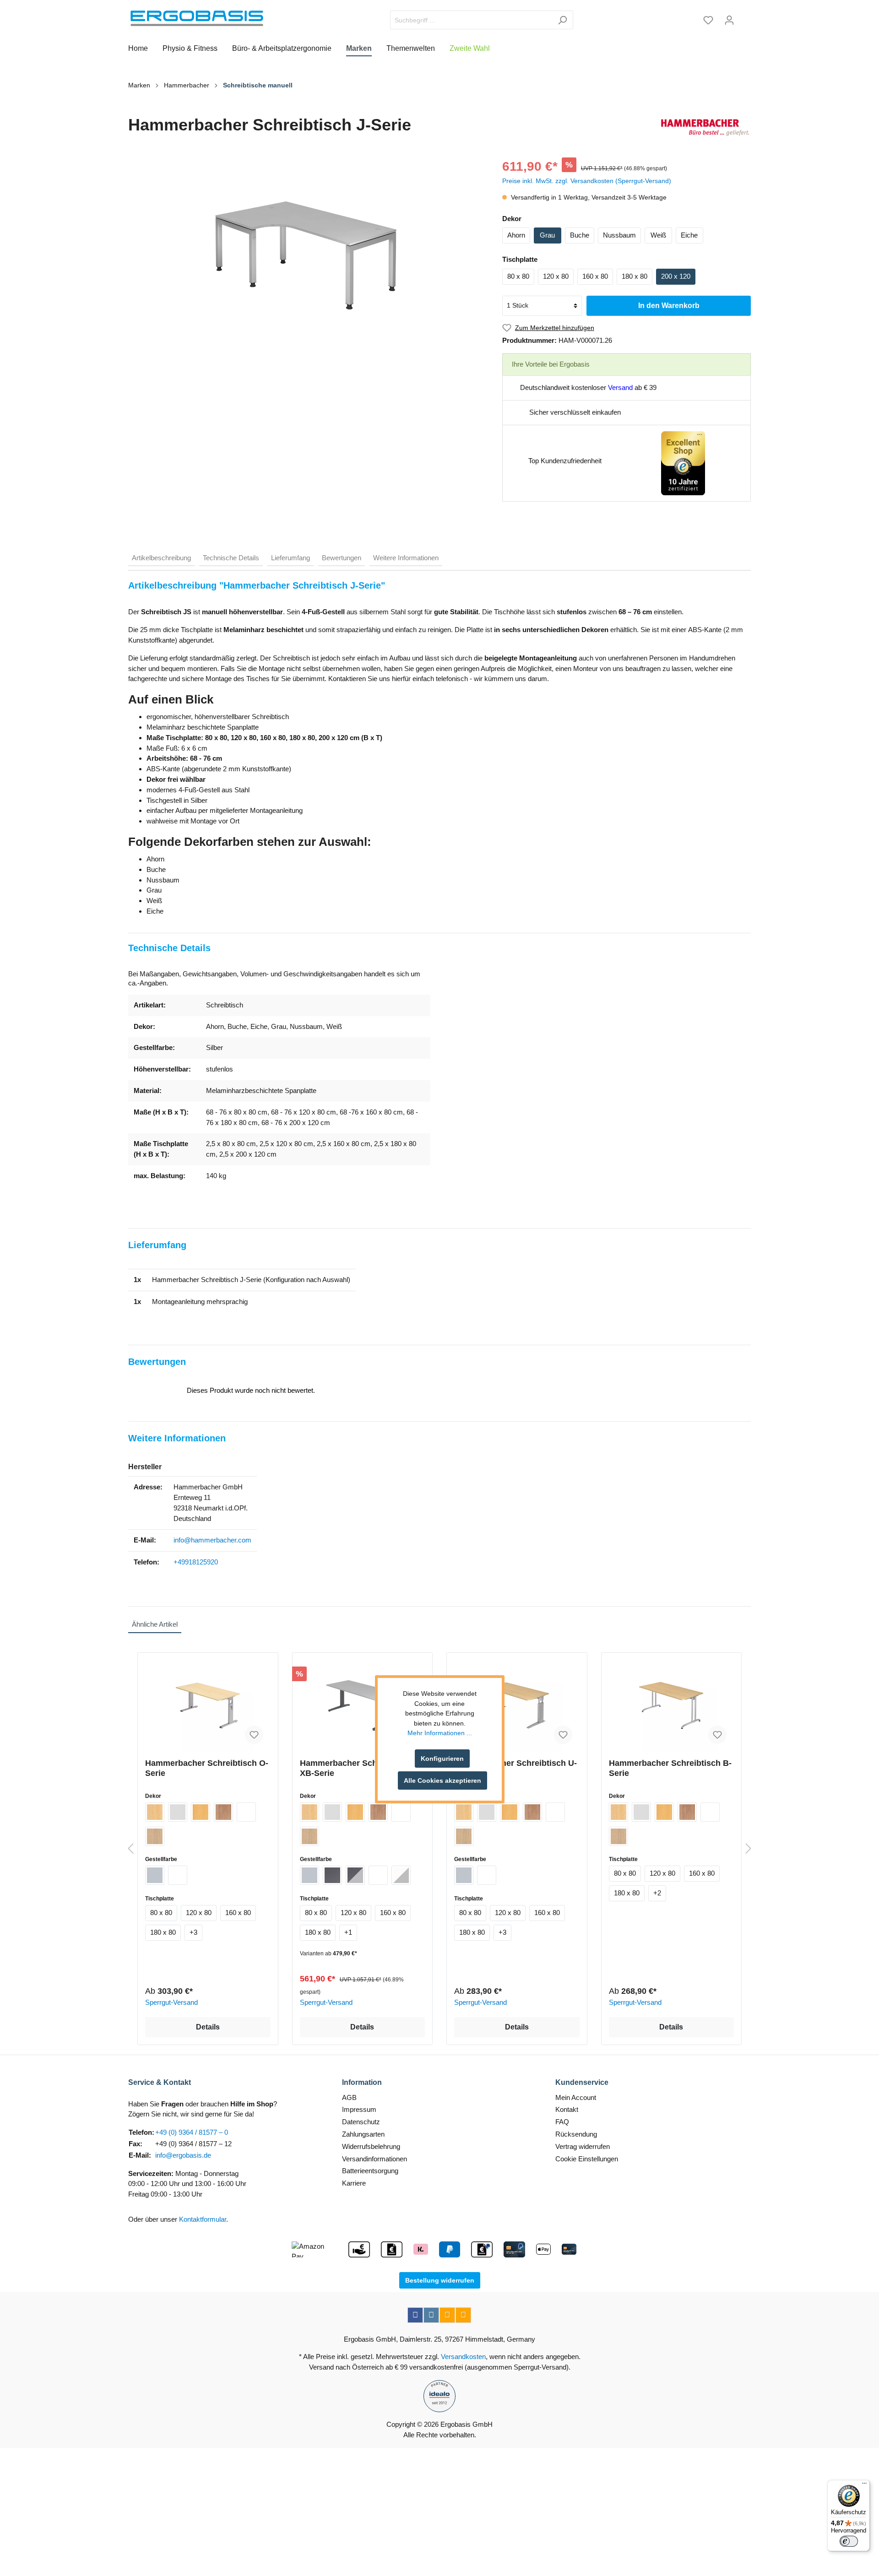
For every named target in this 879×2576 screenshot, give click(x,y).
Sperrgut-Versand (171, 2002)
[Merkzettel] (708, 20)
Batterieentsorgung (370, 2171)
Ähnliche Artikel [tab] (155, 1624)
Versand (620, 387)
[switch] (849, 2541)
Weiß (658, 235)
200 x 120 (676, 276)
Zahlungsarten (363, 2134)
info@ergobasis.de (183, 2155)
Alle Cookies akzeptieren (442, 1780)
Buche (580, 235)
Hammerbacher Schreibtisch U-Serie (515, 1768)
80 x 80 (518, 276)
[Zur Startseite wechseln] (197, 18)
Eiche (689, 235)
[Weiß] (246, 1812)
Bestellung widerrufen (440, 2280)
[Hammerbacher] (705, 127)
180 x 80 (635, 276)
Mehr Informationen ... (440, 1733)
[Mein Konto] (729, 20)
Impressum (359, 2109)
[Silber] (155, 1875)
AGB (349, 2097)
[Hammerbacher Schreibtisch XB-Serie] (363, 1705)
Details (208, 2027)
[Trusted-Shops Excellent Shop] (683, 463)
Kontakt (567, 2109)
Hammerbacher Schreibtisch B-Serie (670, 1768)
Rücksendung (576, 2134)
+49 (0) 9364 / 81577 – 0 (192, 2132)
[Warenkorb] (745, 17)
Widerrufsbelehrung (371, 2146)
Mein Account (576, 2097)
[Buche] (201, 1812)
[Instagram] (431, 2315)
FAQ (562, 2122)
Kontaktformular (203, 2219)
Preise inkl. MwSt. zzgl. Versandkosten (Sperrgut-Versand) (587, 181)
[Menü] (864, 2485)
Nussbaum (619, 235)
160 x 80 (595, 276)
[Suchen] (562, 20)
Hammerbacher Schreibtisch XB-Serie (356, 1768)
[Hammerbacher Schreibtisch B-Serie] (672, 1705)
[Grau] (178, 1812)
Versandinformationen (374, 2159)
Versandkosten (463, 2357)
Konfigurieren (442, 1759)
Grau (547, 235)
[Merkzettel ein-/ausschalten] (254, 1735)
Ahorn (516, 235)
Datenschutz (361, 2122)
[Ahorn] (155, 1812)
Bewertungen (342, 558)
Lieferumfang (290, 558)
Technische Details (231, 558)
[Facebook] (415, 2315)
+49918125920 (196, 1562)
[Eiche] (155, 1836)
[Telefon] (463, 2315)
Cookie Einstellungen (587, 2159)
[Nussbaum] (223, 1812)
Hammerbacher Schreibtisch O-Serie (207, 1768)
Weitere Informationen (406, 558)
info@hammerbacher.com (212, 1540)
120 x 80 (556, 276)
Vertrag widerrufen (583, 2146)
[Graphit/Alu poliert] (355, 1875)
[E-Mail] (447, 2315)
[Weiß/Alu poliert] (401, 1875)
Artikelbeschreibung (161, 558)
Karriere (354, 2183)
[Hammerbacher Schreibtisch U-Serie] (517, 1705)
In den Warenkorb (669, 306)
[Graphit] (332, 1875)
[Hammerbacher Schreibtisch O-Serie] (208, 1705)
